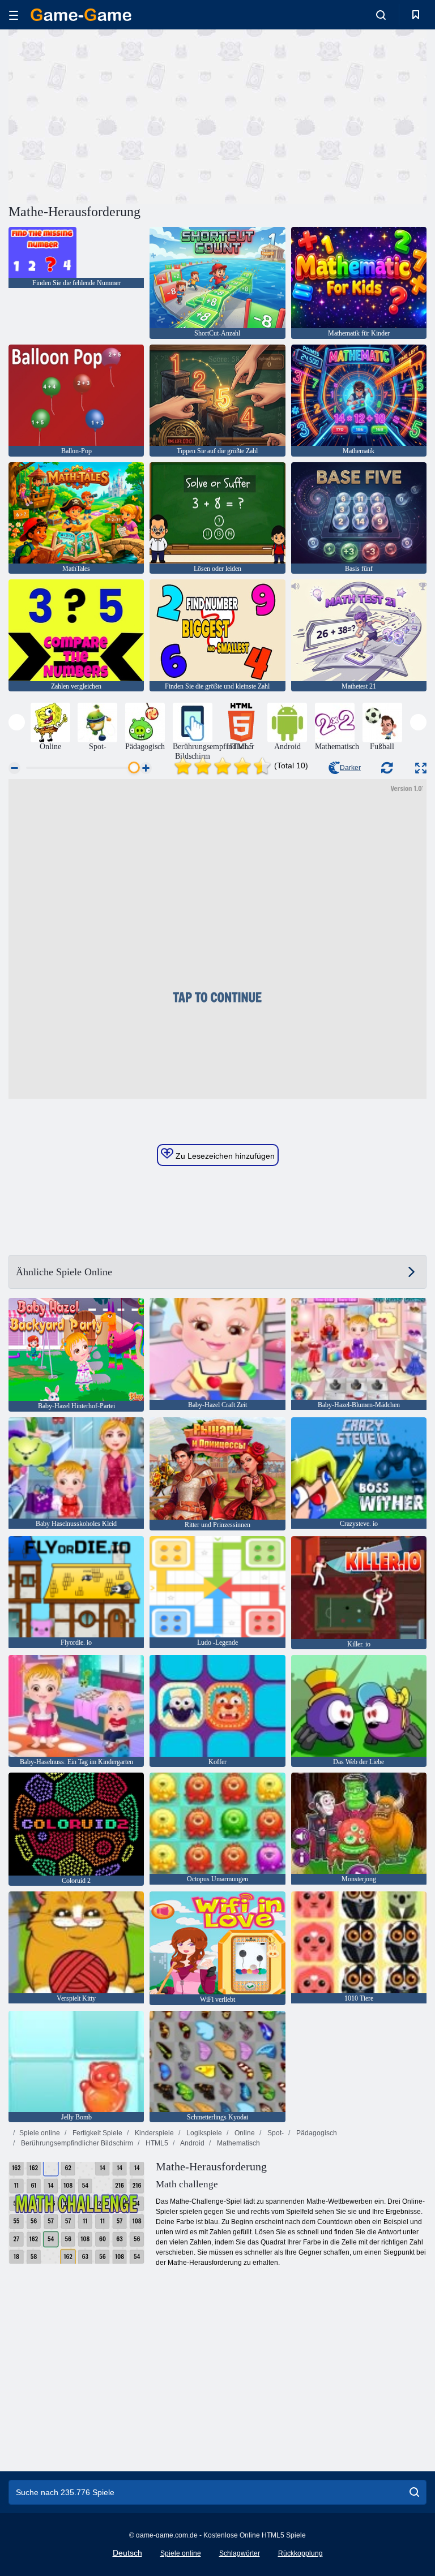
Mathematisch (238, 2143)
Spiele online (40, 2133)
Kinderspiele (153, 2133)
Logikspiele (203, 2133)
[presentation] (17, 722)
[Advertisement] (113, 115)
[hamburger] (14, 15)
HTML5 (156, 2143)
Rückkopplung (300, 2553)
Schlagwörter (240, 2553)
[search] (414, 2492)
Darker (350, 768)
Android (192, 2143)
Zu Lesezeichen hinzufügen (224, 1156)
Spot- (275, 2133)
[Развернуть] (421, 768)
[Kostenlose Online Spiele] (81, 15)
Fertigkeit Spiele (97, 2133)
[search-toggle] (381, 15)
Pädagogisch (316, 2133)
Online (244, 2133)
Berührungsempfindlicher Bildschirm (76, 2143)
